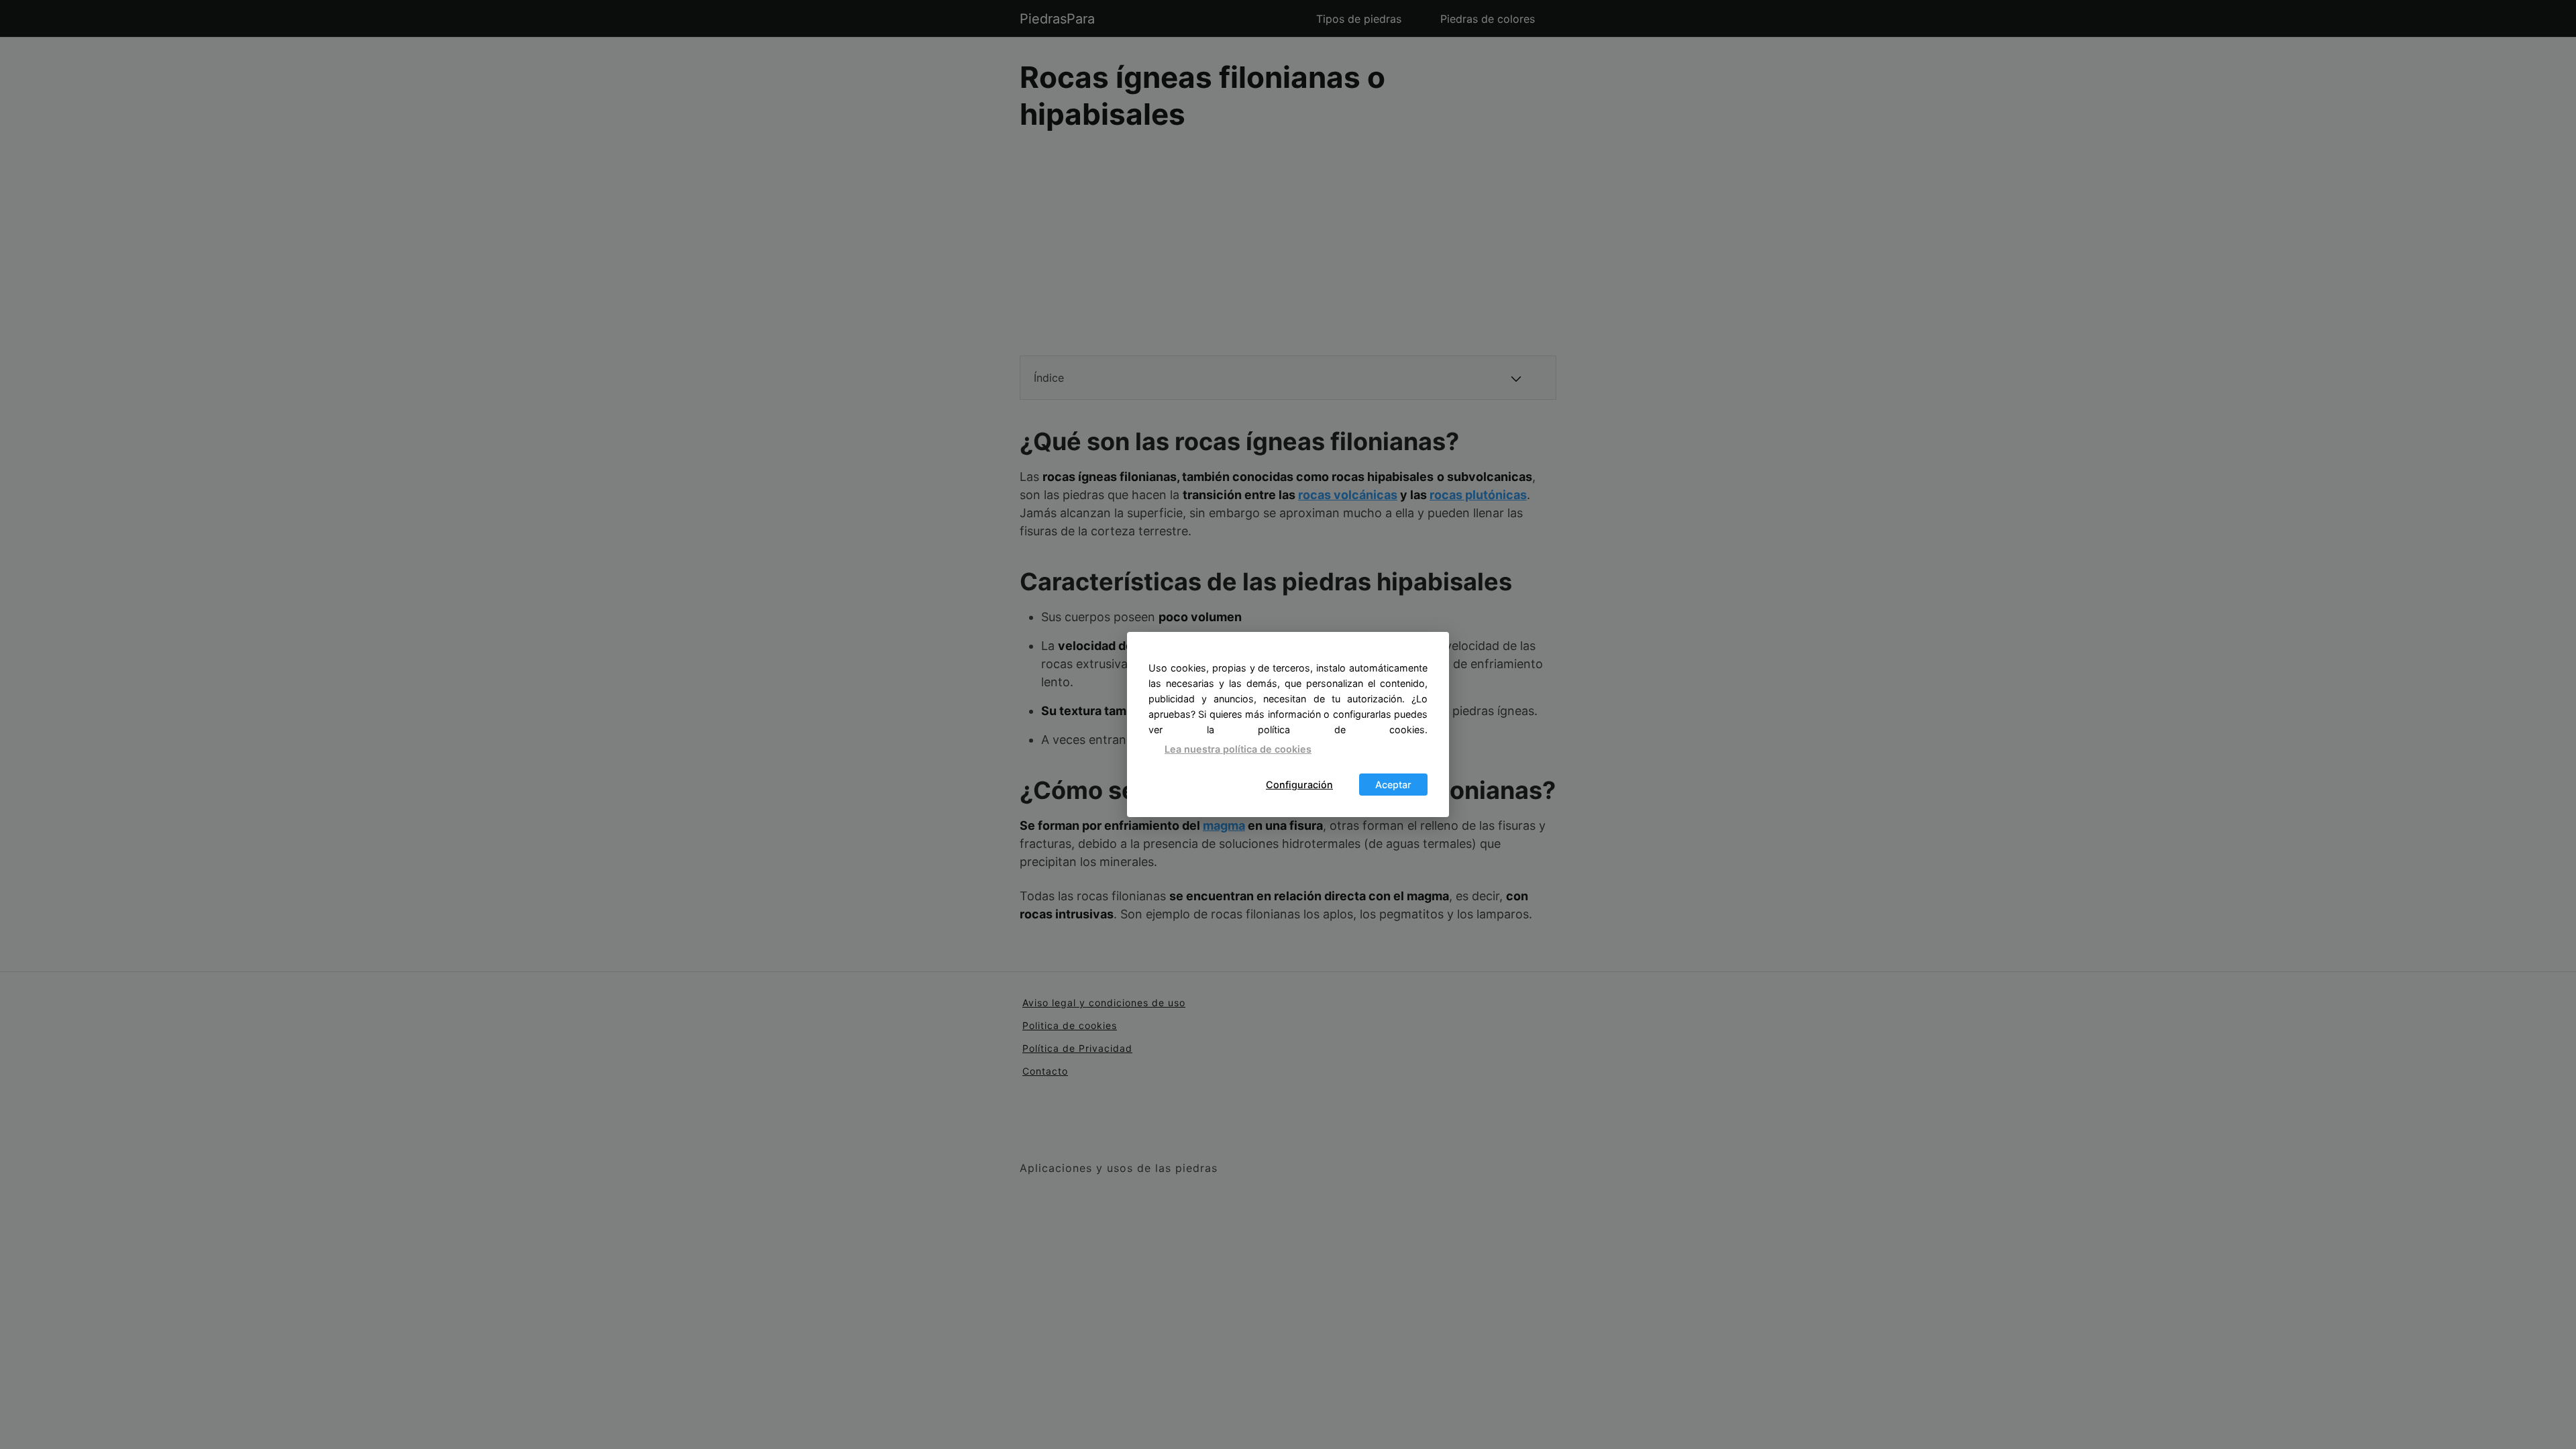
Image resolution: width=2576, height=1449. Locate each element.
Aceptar (1393, 785)
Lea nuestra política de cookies (1238, 749)
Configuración (1299, 785)
